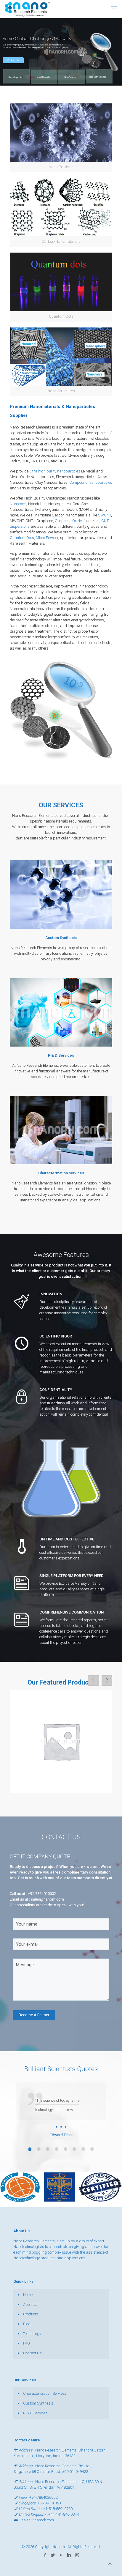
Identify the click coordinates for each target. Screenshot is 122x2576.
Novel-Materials (43, 77)
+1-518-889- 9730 (58, 2509)
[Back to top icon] (110, 2564)
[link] (61, 138)
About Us (31, 2305)
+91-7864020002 (42, 1894)
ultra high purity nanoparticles (55, 471)
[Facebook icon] (45, 2555)
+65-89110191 (49, 2503)
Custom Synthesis (38, 2403)
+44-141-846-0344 (64, 2514)
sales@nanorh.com (47, 1899)
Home (28, 2295)
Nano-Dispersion (16, 77)
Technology (32, 2334)
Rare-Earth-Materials (98, 77)
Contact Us (13, 60)
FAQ (27, 2343)
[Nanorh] (27, 9)
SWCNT (105, 515)
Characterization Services (45, 2393)
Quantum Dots (22, 538)
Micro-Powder (70, 77)
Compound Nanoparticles (91, 482)
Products (31, 2314)
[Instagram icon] (77, 2555)
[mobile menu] (114, 9)
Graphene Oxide (68, 521)
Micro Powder (47, 538)
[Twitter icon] (53, 2555)
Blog (27, 2324)
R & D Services (35, 2413)
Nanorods (18, 504)
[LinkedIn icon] (69, 2555)
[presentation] (93, 1680)
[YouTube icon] (61, 2555)
